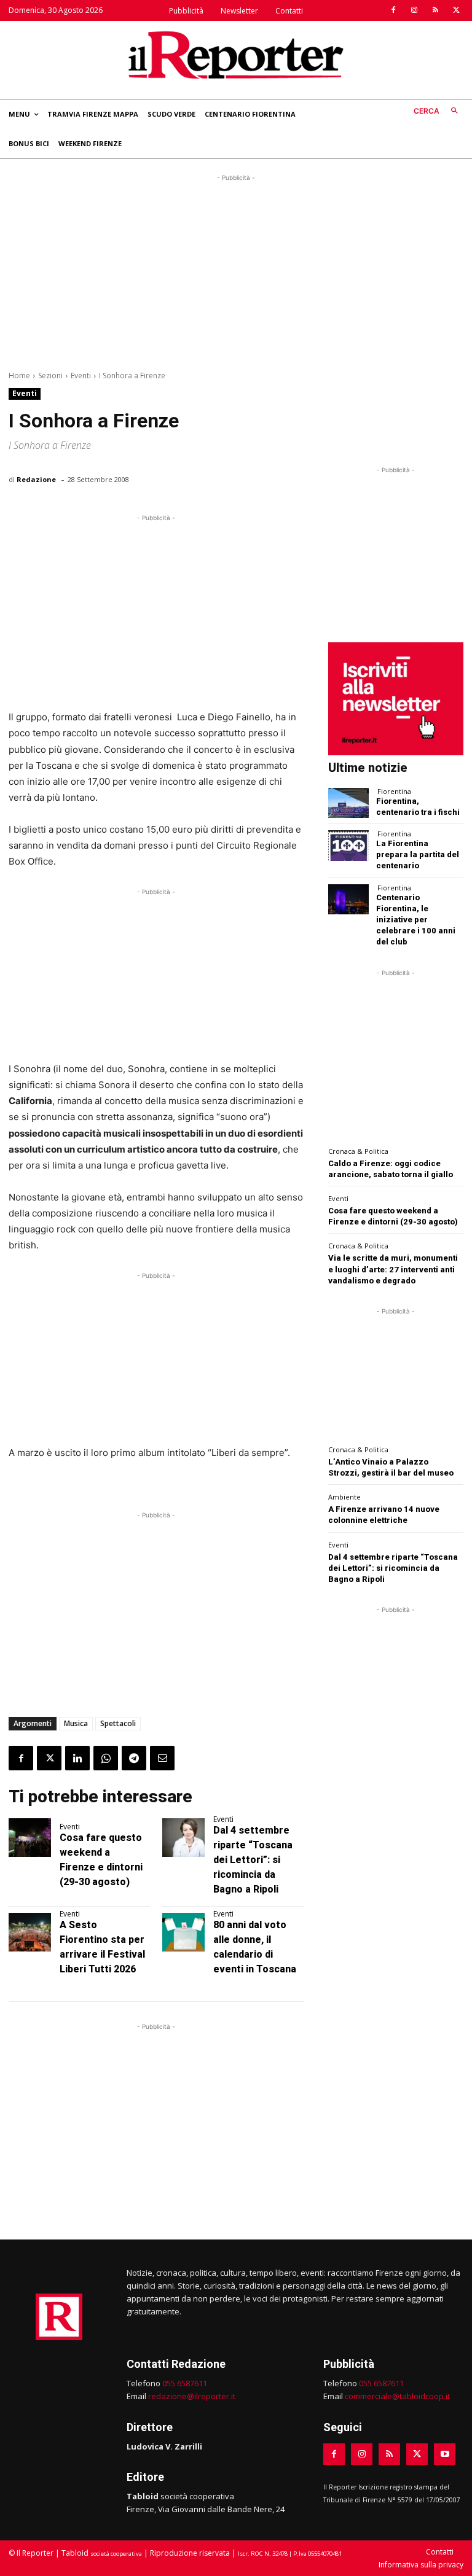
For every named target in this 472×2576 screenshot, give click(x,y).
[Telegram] (134, 1758)
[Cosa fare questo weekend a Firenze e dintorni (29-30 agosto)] (30, 1837)
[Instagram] (414, 10)
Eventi (81, 376)
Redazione (36, 479)
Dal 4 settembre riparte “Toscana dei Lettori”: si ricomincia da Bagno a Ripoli (253, 1860)
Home (19, 376)
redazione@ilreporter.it (192, 2396)
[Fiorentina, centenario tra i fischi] (348, 803)
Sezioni (50, 376)
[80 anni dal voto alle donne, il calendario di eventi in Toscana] (183, 1932)
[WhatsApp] (106, 1758)
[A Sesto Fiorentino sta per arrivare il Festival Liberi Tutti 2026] (30, 1932)
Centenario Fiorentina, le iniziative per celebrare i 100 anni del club (416, 920)
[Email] (162, 1758)
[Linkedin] (77, 1758)
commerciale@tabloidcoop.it (397, 2396)
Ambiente (344, 1497)
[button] (439, 111)
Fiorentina (394, 791)
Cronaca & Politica (358, 1151)
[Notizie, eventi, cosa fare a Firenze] (236, 55)
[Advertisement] (236, 270)
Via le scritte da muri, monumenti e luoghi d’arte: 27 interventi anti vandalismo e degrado (393, 1269)
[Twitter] (456, 10)
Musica (76, 1723)
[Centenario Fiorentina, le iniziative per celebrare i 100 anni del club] (348, 899)
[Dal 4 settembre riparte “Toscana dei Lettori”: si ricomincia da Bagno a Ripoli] (183, 1837)
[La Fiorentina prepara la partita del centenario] (348, 845)
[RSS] (435, 10)
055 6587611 (185, 2383)
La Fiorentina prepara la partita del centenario (418, 854)
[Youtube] (445, 2454)
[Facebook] (393, 10)
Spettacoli (118, 1723)
